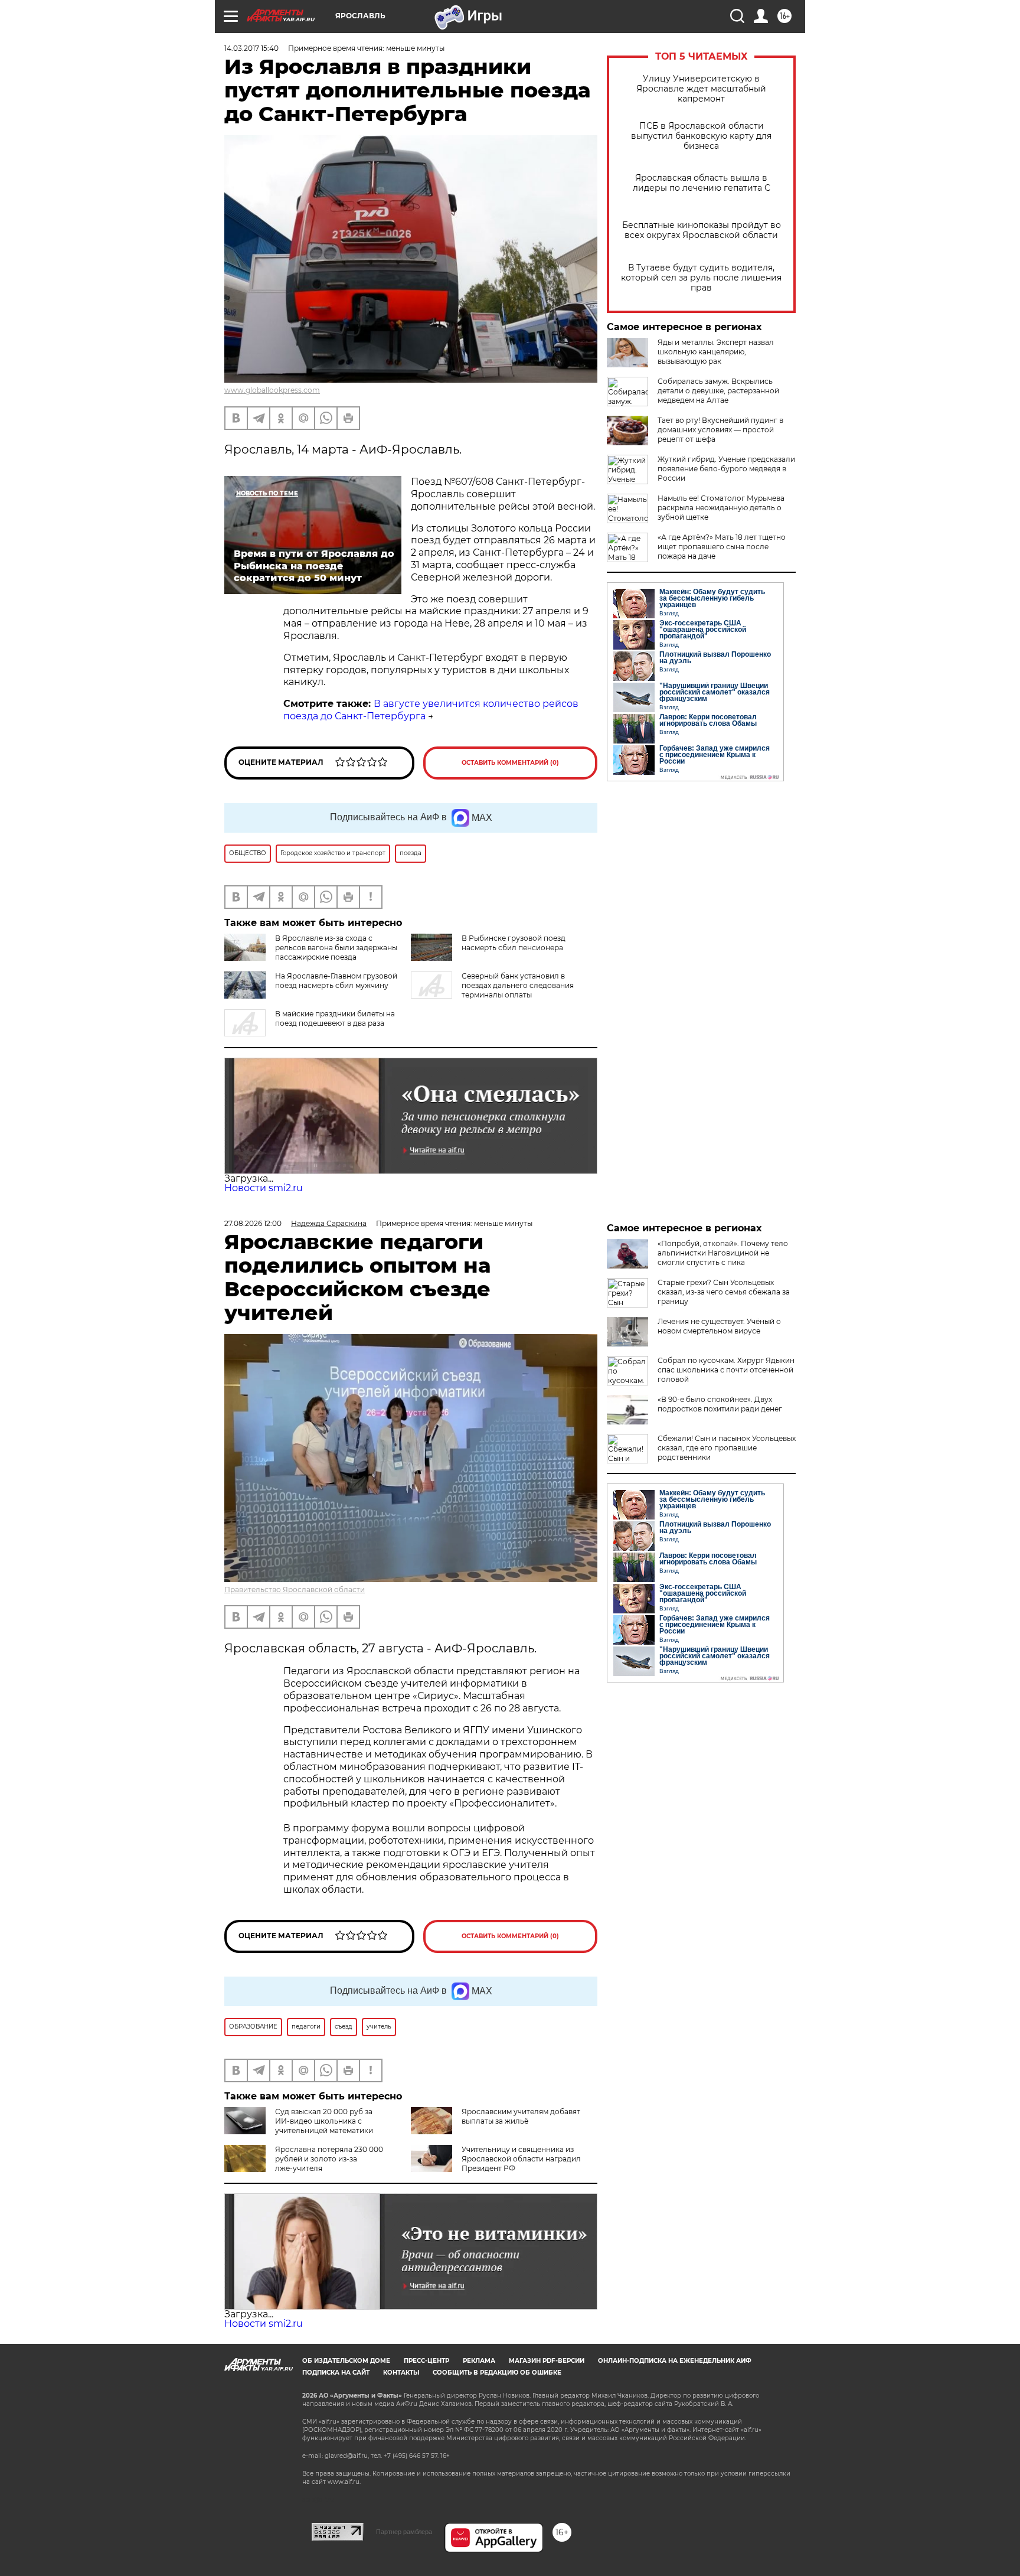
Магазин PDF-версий (547, 2361)
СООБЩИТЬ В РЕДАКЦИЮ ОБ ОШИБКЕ (497, 2373)
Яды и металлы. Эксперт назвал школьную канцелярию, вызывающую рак (716, 352)
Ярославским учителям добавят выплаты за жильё (521, 2116)
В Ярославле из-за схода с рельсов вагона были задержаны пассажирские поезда (336, 948)
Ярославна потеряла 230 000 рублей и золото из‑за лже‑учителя (329, 2159)
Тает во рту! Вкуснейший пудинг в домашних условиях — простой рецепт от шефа (720, 430)
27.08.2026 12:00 (253, 1223)
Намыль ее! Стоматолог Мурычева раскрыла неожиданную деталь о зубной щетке (721, 508)
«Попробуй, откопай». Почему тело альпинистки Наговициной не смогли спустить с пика (723, 1253)
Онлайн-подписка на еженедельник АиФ (675, 2361)
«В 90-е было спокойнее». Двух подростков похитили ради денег (720, 1404)
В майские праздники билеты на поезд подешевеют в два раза (335, 1018)
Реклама (479, 2361)
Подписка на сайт (336, 2373)
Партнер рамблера (404, 2532)
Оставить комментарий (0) (510, 763)
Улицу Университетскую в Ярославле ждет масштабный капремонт (701, 89)
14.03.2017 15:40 (251, 48)
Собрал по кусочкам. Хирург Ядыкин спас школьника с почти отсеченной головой (726, 1370)
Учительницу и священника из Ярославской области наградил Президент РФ (521, 2159)
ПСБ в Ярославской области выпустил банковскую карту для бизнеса (701, 136)
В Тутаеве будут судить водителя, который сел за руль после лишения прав (701, 278)
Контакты (401, 2373)
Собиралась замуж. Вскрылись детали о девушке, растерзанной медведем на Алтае (718, 391)
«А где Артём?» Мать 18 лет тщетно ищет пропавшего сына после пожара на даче (722, 547)
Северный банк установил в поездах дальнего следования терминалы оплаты (518, 985)
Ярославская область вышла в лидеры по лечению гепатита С (702, 183)
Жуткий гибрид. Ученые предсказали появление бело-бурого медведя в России (726, 469)
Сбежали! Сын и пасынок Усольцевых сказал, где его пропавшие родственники (727, 1448)
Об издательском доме (346, 2361)
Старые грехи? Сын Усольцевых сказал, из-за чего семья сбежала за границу (724, 1292)
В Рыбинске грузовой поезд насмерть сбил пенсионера (514, 943)
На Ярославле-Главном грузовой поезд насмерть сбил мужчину (336, 981)
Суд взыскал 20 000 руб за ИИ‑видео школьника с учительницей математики (324, 2121)
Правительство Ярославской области (295, 1589)
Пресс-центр (426, 2361)
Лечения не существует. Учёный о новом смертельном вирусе (719, 1326)
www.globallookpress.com (272, 390)
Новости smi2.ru (264, 1188)
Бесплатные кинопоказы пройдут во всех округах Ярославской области (702, 230)
